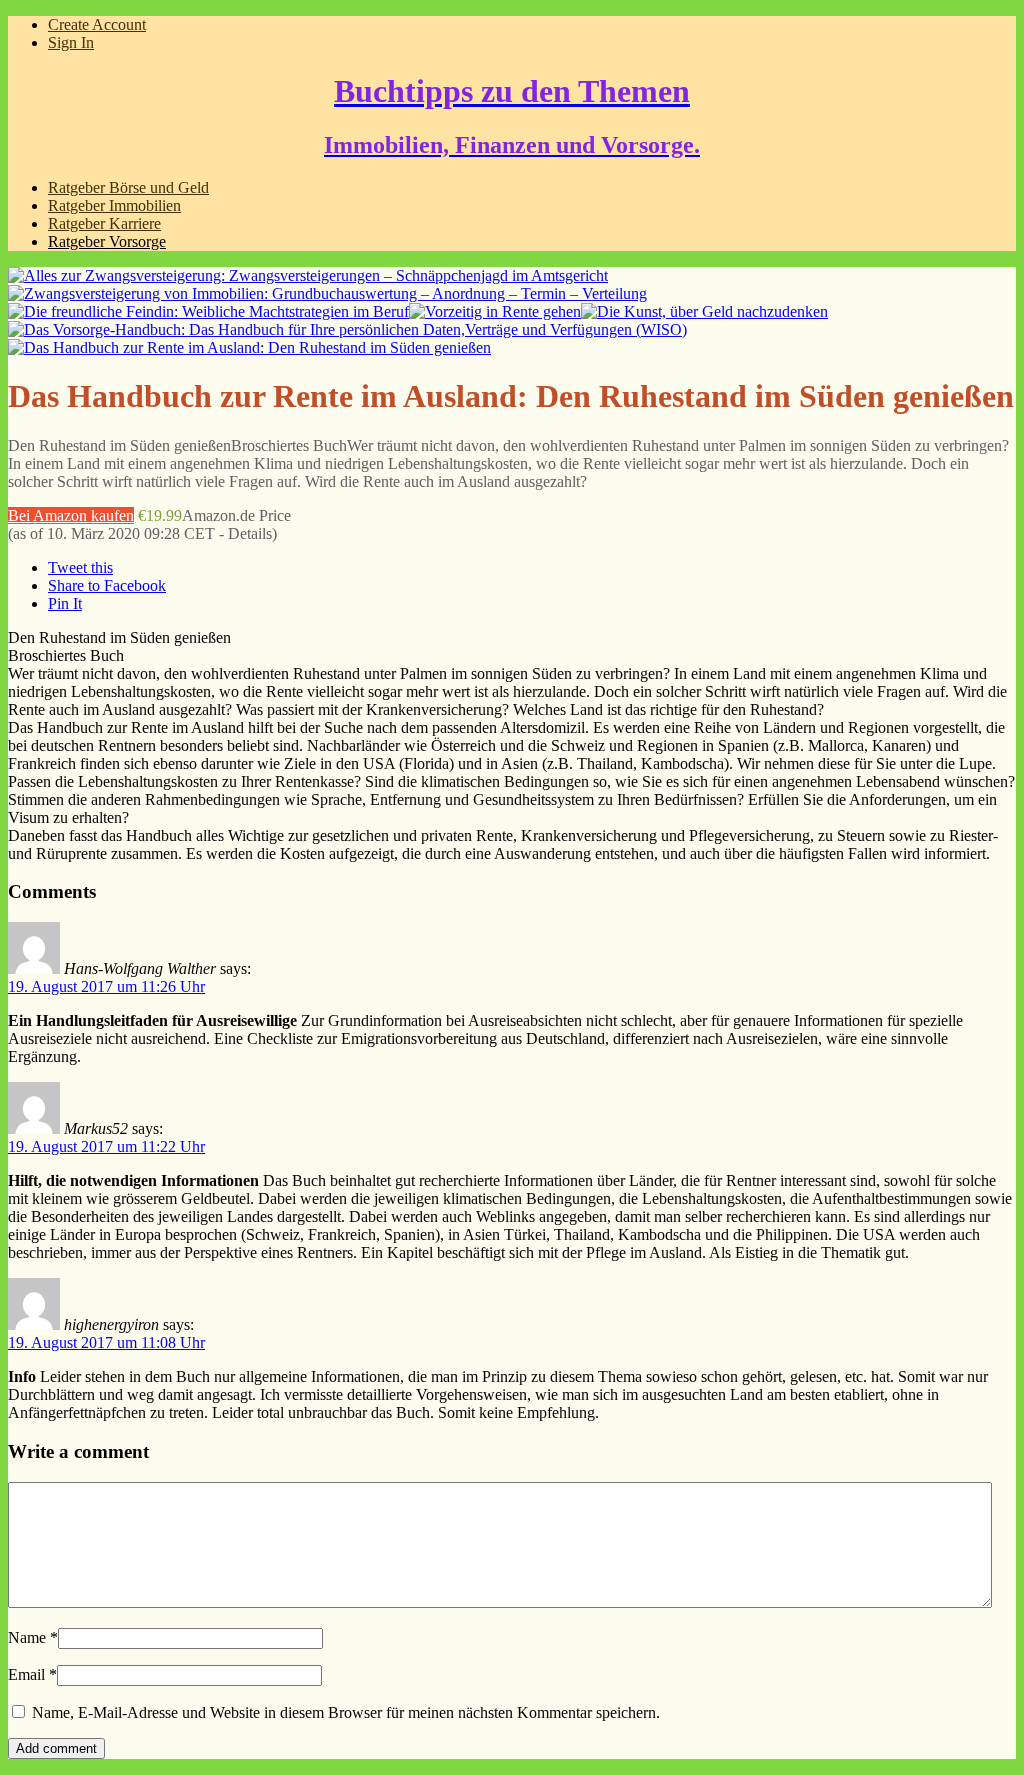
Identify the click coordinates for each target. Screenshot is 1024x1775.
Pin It (65, 603)
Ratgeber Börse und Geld (128, 187)
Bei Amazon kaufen (71, 515)
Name (27, 1637)
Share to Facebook (107, 585)
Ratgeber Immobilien (114, 205)
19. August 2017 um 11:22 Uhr (106, 1146)
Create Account (97, 24)
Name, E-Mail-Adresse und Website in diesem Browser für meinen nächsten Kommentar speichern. (346, 1712)
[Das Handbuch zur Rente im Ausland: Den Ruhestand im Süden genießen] (249, 347)
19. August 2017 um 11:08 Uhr (106, 1342)
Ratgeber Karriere (104, 223)
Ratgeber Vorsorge (107, 241)
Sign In (71, 42)
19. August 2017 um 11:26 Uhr (106, 986)
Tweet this (80, 567)
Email (26, 1674)
